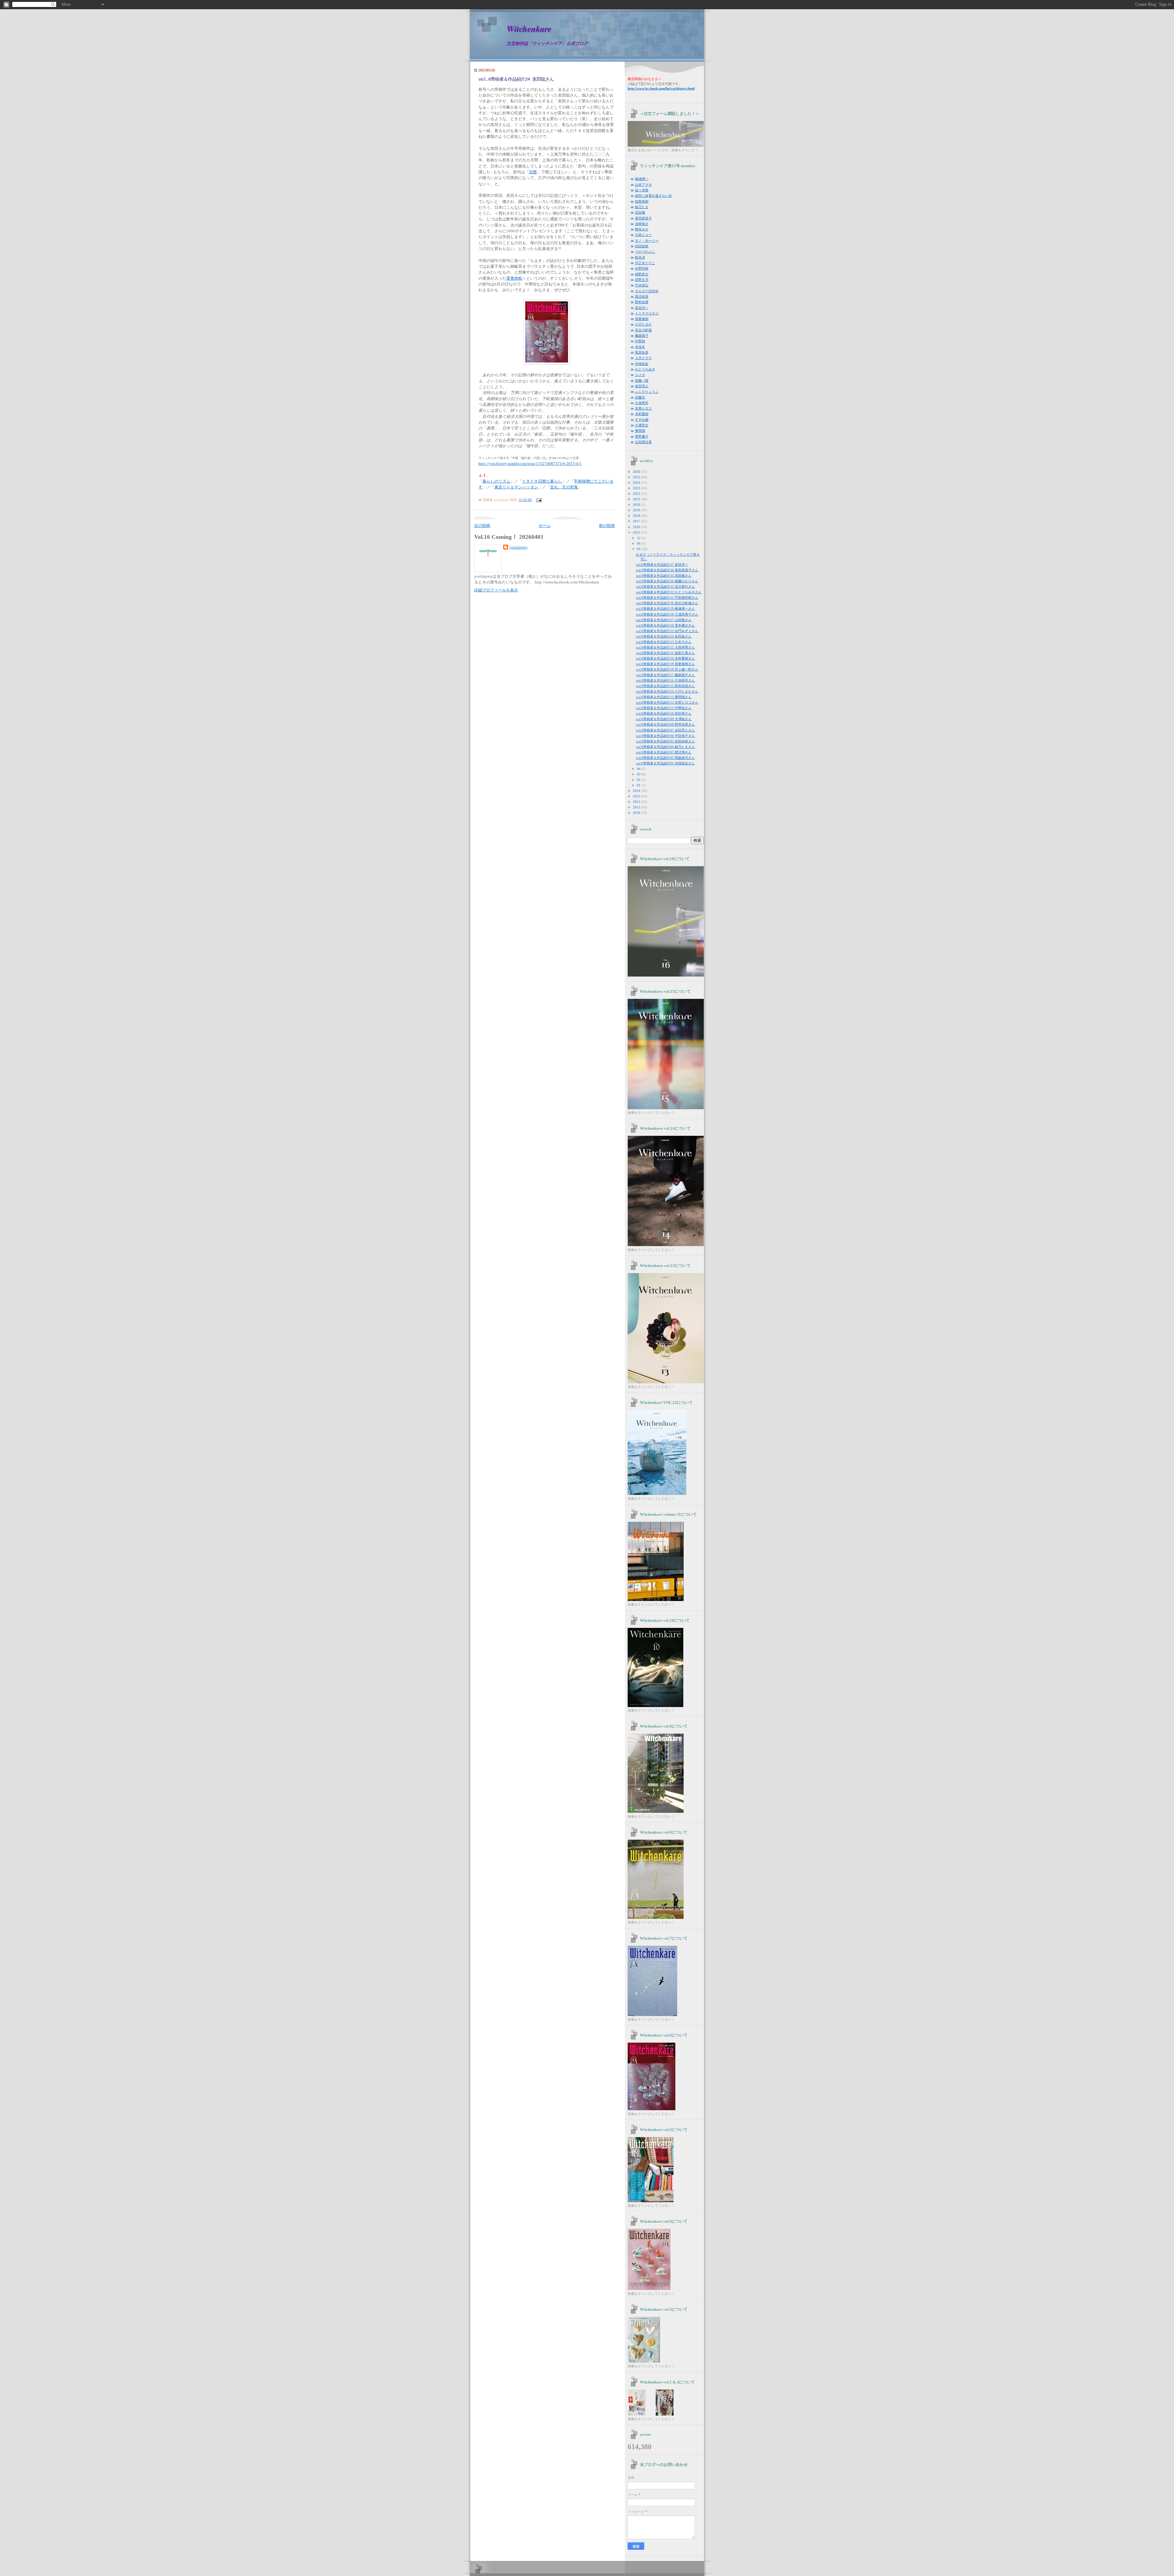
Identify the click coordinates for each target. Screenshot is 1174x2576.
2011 (637, 807)
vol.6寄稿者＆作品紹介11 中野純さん (664, 708)
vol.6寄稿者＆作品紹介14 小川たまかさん (667, 691)
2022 (637, 494)
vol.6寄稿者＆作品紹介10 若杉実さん (664, 713)
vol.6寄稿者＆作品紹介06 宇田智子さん (665, 736)
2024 (637, 483)
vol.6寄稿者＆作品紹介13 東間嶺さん (664, 697)
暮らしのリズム (496, 481)
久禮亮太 (642, 425)
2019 (637, 510)
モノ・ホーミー (647, 241)
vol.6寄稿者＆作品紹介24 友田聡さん (516, 79)
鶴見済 (640, 257)
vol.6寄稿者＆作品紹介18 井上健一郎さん (667, 669)
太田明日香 (643, 442)
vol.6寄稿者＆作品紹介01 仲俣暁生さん (665, 763)
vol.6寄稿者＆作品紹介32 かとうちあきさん (669, 592)
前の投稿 (607, 526)
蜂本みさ (642, 229)
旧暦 (533, 172)
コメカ (640, 375)
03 (639, 774)
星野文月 (642, 280)
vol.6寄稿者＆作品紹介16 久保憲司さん (665, 680)
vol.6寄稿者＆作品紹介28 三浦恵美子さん (667, 614)
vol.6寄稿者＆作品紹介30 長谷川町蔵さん (667, 603)
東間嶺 (640, 431)
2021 (637, 499)
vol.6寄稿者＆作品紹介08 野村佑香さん (665, 724)
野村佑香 (642, 302)
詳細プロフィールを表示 (496, 590)
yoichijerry (519, 547)
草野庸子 (642, 436)
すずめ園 (642, 420)
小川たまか (643, 324)
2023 (637, 488)
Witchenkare (529, 29)
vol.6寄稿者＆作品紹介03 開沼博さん (664, 752)
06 (639, 543)
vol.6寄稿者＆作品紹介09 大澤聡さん (664, 719)
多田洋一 (642, 308)
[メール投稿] (538, 500)
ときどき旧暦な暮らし (542, 481)
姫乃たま (642, 207)
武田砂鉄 (642, 246)
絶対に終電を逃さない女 (653, 196)
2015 (637, 532)
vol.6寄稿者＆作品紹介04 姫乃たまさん (665, 747)
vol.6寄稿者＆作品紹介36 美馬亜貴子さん (667, 570)
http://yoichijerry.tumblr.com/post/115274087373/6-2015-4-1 (530, 464)
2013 (637, 796)
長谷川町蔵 (643, 330)
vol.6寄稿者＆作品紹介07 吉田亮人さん (665, 730)
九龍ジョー (643, 235)
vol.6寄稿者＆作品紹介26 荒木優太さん (665, 625)
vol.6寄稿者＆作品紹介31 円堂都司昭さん (667, 598)
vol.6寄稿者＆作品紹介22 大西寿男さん (665, 647)
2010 (637, 813)
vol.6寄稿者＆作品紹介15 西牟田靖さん (665, 686)
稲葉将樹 (642, 201)
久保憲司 (642, 403)
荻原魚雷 (642, 352)
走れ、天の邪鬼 (564, 487)
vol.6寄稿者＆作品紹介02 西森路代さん (665, 758)
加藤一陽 (642, 381)
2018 (637, 516)
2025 (637, 477)
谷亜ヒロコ (643, 408)
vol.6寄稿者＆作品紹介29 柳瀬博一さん (665, 609)
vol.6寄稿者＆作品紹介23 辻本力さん (664, 642)
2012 (637, 802)
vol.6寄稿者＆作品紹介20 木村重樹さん (665, 658)
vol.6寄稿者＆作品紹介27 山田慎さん (664, 620)
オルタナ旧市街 (647, 291)
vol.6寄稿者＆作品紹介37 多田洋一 (662, 565)
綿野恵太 (642, 274)
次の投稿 (482, 526)
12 (639, 538)
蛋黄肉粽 (514, 278)
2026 (637, 472)
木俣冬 (640, 347)
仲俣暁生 (642, 364)
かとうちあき (645, 369)
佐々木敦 (642, 190)
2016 (637, 527)
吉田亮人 (642, 386)
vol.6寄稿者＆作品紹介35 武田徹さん (664, 576)
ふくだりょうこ (647, 392)
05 (639, 549)
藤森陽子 (642, 336)
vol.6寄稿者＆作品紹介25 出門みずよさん (667, 631)
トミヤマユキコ (647, 313)
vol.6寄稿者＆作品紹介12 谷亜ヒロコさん (667, 702)
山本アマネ (643, 185)
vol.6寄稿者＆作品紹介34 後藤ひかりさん (667, 581)
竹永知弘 (642, 285)
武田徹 (640, 212)
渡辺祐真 (642, 296)
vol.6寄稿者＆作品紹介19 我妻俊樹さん (665, 664)
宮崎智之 (642, 224)
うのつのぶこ (645, 252)
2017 (637, 521)
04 (639, 769)
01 (639, 785)
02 (639, 780)
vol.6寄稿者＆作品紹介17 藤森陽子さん (665, 675)
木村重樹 (642, 414)
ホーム (545, 526)
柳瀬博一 (642, 179)
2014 (637, 791)
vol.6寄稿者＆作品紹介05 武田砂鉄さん (665, 741)
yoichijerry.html (661, 88)
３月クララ (643, 358)
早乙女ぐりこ (645, 263)
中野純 (640, 341)
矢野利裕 (642, 268)
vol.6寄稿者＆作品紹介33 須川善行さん (665, 587)
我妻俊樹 (642, 319)
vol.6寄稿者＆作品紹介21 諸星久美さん (665, 653)
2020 (637, 505)
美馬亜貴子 (643, 218)
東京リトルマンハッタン (516, 487)
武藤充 (640, 397)
